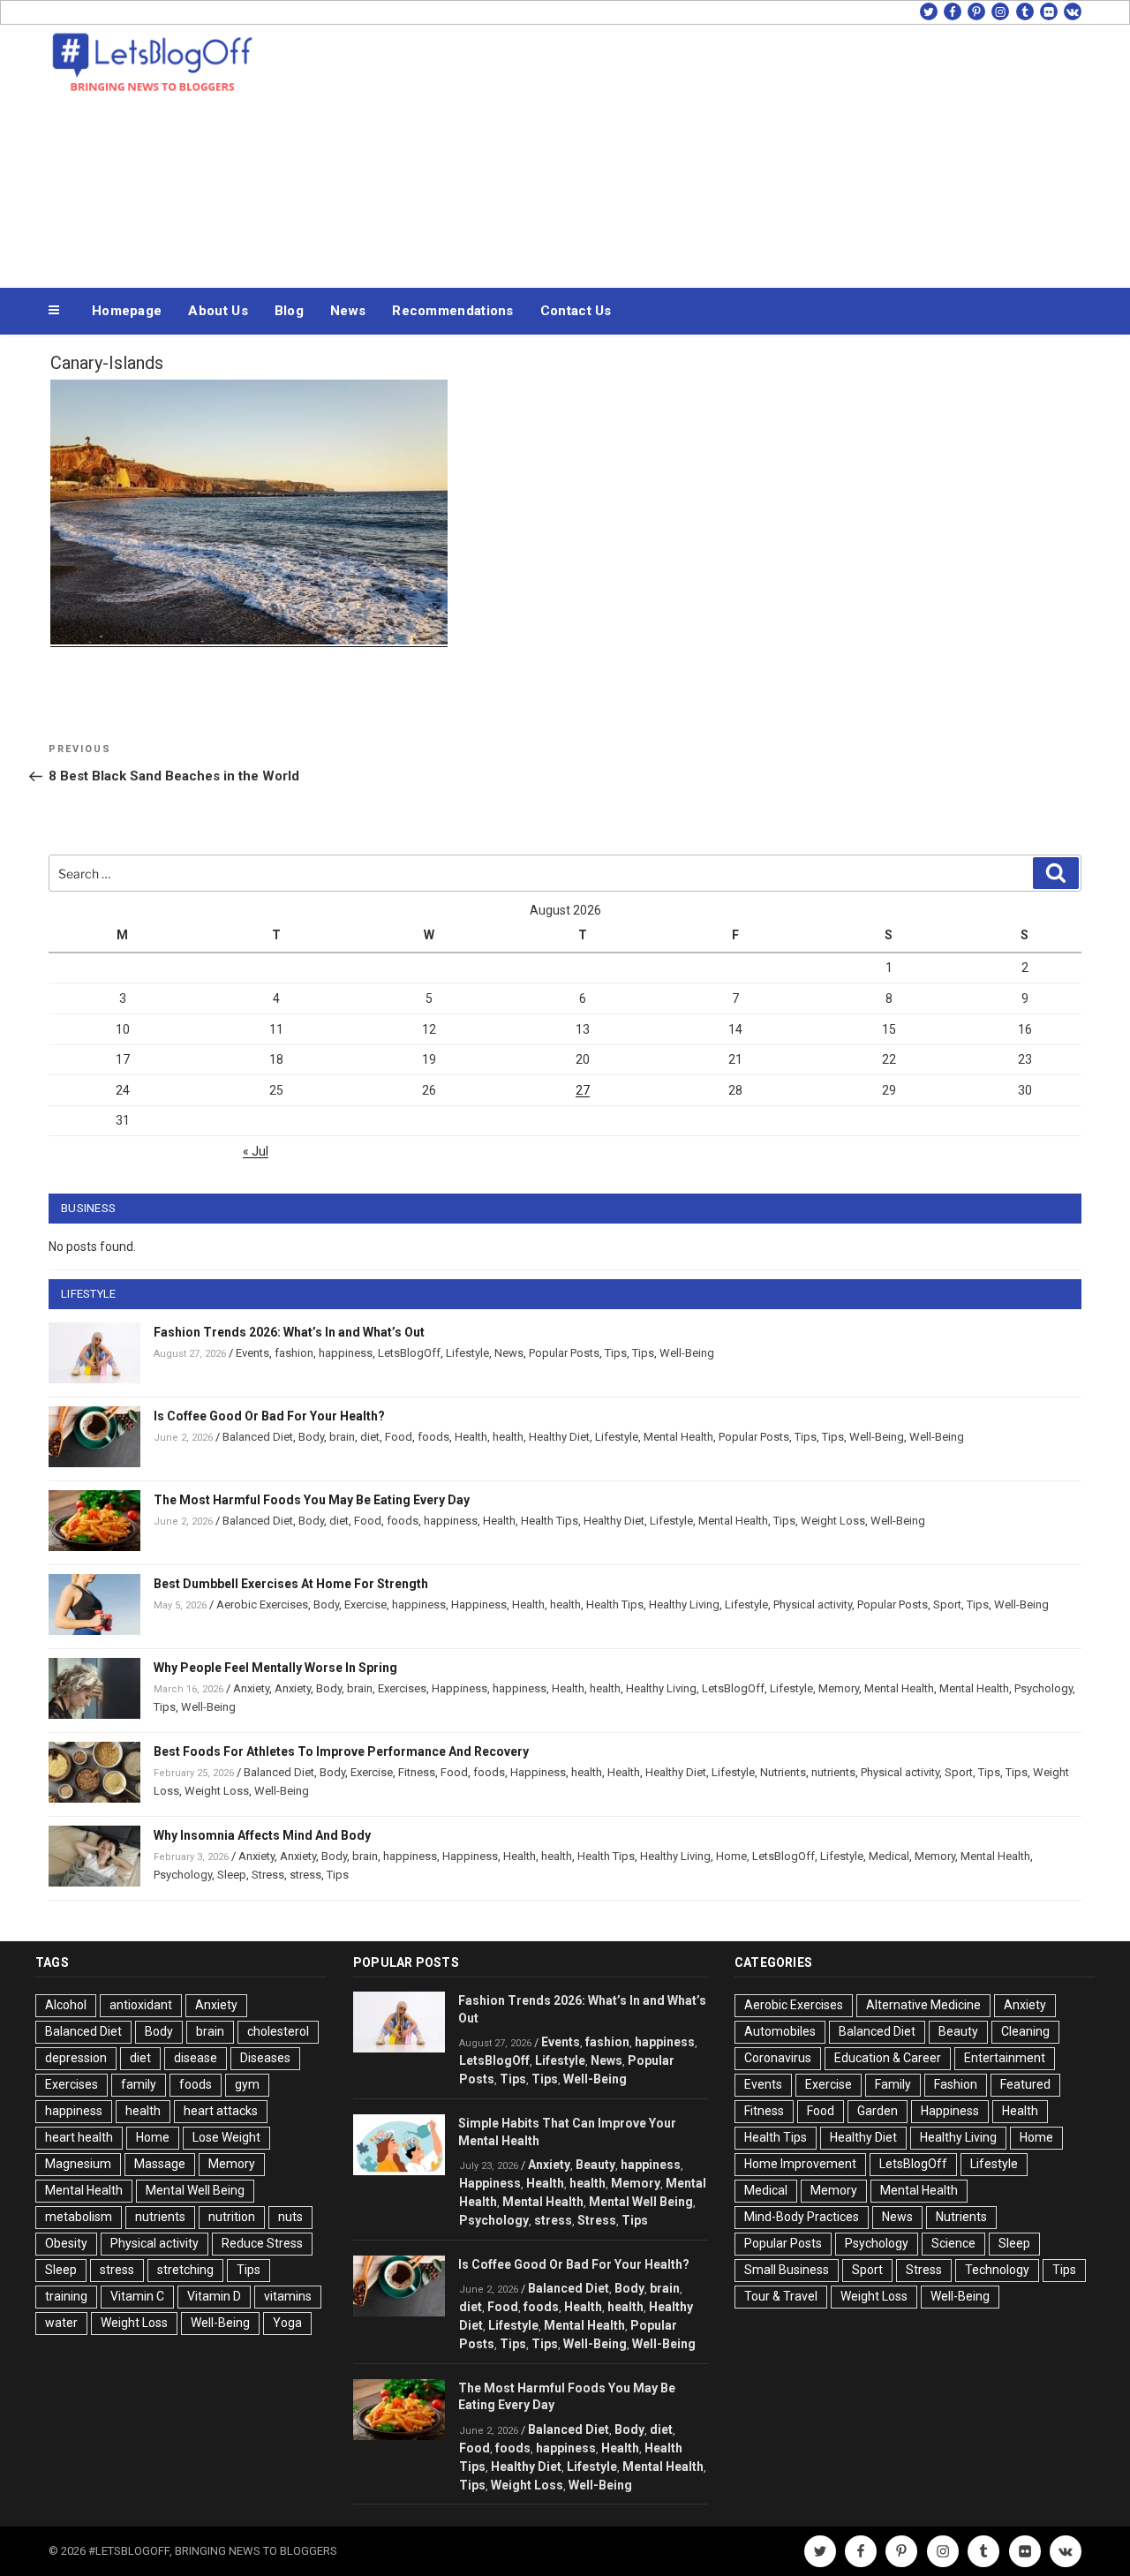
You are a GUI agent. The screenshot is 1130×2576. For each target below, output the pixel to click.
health (508, 1437)
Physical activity (813, 1604)
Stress (268, 1875)
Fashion (956, 2084)
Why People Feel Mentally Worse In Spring (275, 1668)
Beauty (595, 2165)
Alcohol (66, 2005)
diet (370, 1437)
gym (247, 2084)
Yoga (287, 2323)
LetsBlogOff (409, 1353)
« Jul (256, 1151)
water (61, 2323)
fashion (294, 1353)
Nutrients (783, 1772)
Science (953, 2243)
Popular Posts (564, 1353)
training (66, 2296)
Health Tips (550, 1521)
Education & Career (888, 2058)
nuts (290, 2217)
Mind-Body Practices (802, 2217)
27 (583, 1090)
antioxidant (141, 2005)
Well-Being (687, 1353)
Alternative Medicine (923, 2005)
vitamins (288, 2296)
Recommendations (453, 311)
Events (252, 1353)
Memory (839, 1688)
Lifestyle (467, 1353)
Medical (889, 1856)
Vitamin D (214, 2296)
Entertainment (1005, 2058)
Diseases (265, 2058)
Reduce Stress (262, 2243)
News (348, 311)
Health (471, 1437)
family (139, 2084)
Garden (878, 2111)
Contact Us (576, 311)
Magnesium (78, 2164)
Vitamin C (137, 2296)
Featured (1025, 2084)
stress (305, 1875)
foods (433, 1437)
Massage (160, 2164)
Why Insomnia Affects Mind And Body (262, 1835)
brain (342, 1437)
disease (196, 2058)
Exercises (402, 1688)
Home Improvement (800, 2164)
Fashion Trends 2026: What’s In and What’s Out (289, 1332)
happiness (346, 1353)
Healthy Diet (559, 1437)
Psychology (1043, 1688)
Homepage (127, 311)
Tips (616, 1353)
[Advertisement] (742, 152)
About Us (218, 311)
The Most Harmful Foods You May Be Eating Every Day (312, 1500)
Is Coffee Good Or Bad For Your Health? (269, 1416)
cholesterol (278, 2031)
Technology (997, 2270)
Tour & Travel (781, 2296)
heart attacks (221, 2111)
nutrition (232, 2217)
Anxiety (251, 1688)
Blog (289, 311)
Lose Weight (226, 2137)
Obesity (66, 2243)
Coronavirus (778, 2058)
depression (76, 2058)
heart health (79, 2137)
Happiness (479, 1604)
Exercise (365, 1604)
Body (311, 1437)
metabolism (79, 2217)
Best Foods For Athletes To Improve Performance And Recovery (341, 1751)
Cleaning (1025, 2031)
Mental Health (678, 1437)
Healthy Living (684, 1604)
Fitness (417, 1772)
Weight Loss (833, 1521)
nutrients (833, 1772)
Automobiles (780, 2031)
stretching (185, 2270)
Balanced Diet (258, 1437)
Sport (947, 1604)
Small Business (787, 2270)
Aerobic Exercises (262, 1604)
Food (399, 1437)
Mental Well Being (195, 2190)
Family (893, 2084)
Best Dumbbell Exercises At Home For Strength (291, 1584)
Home (731, 1856)
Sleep (232, 1875)
